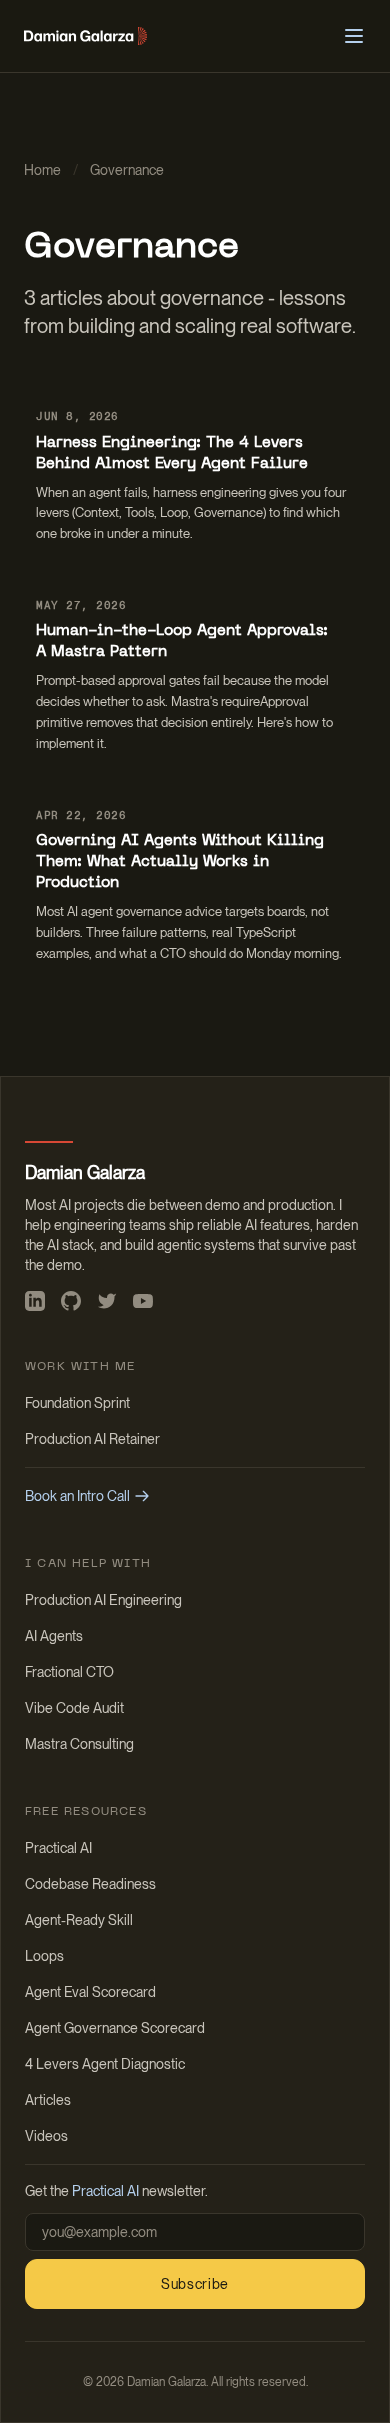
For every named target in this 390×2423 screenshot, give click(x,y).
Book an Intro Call (77, 1496)
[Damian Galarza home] (85, 36)
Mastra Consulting (79, 1744)
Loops (44, 1956)
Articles (48, 2100)
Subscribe (195, 2284)
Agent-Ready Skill (79, 1920)
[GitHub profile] (71, 1301)
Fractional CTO (69, 1672)
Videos (46, 2136)
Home (42, 170)
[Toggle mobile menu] (354, 36)
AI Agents (54, 1636)
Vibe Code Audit (74, 1708)
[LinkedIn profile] (35, 1301)
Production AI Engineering (103, 1600)
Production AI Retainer (92, 1439)
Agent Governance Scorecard (115, 2028)
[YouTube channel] (143, 1301)
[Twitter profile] (107, 1301)
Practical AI (58, 1848)
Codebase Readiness (90, 1884)
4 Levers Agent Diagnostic (105, 2064)
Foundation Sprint (77, 1403)
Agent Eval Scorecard (90, 1992)
